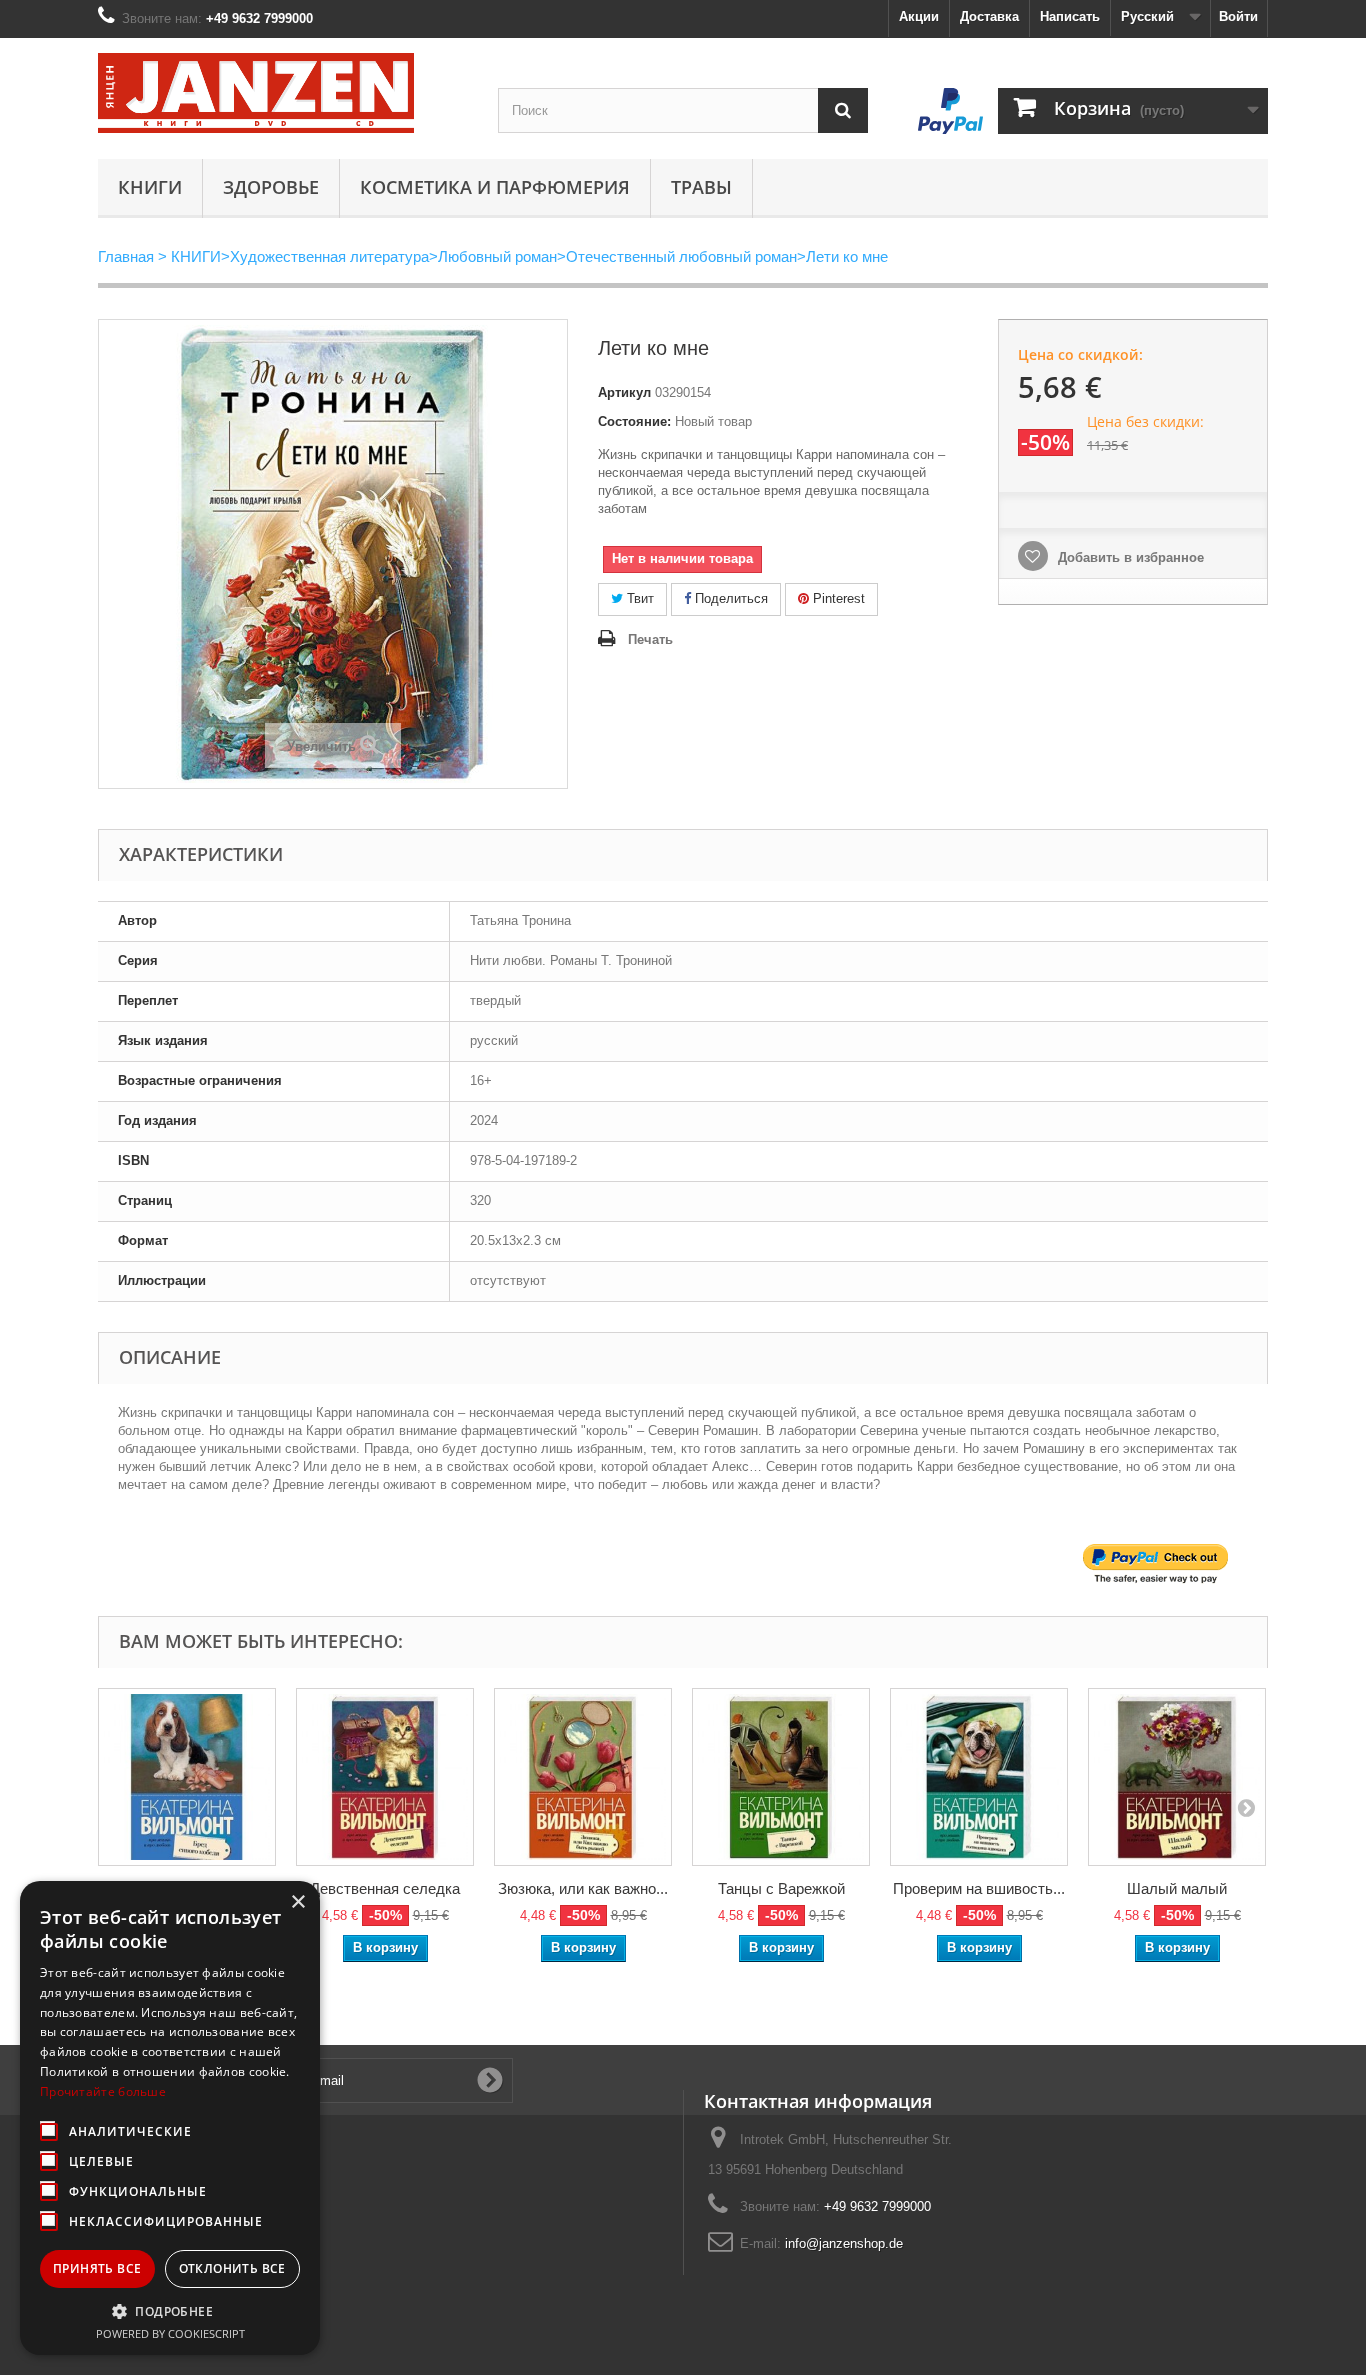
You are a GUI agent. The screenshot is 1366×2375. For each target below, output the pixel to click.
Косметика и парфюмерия (495, 187)
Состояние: (634, 421)
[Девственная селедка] (385, 1777)
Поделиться (729, 598)
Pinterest (837, 598)
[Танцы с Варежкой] (781, 1777)
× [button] (297, 1902)
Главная (126, 256)
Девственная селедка (385, 1888)
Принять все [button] (97, 2268)
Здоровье (271, 187)
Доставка (989, 16)
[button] (170, 2311)
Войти (1238, 16)
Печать (650, 639)
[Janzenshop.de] (283, 93)
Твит (638, 598)
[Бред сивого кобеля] (187, 1777)
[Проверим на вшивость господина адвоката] (979, 1777)
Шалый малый (1177, 1888)
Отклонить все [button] (232, 2268)
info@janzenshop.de (844, 2243)
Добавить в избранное (1129, 557)
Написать (1070, 16)
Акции (919, 16)
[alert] (170, 2118)
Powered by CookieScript (170, 2333)
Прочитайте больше (103, 2091)
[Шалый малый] (1177, 1777)
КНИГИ (150, 187)
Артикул (624, 392)
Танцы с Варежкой (781, 1888)
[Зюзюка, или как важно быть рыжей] (583, 1777)
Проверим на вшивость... (979, 1888)
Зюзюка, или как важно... (583, 1888)
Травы (701, 187)
